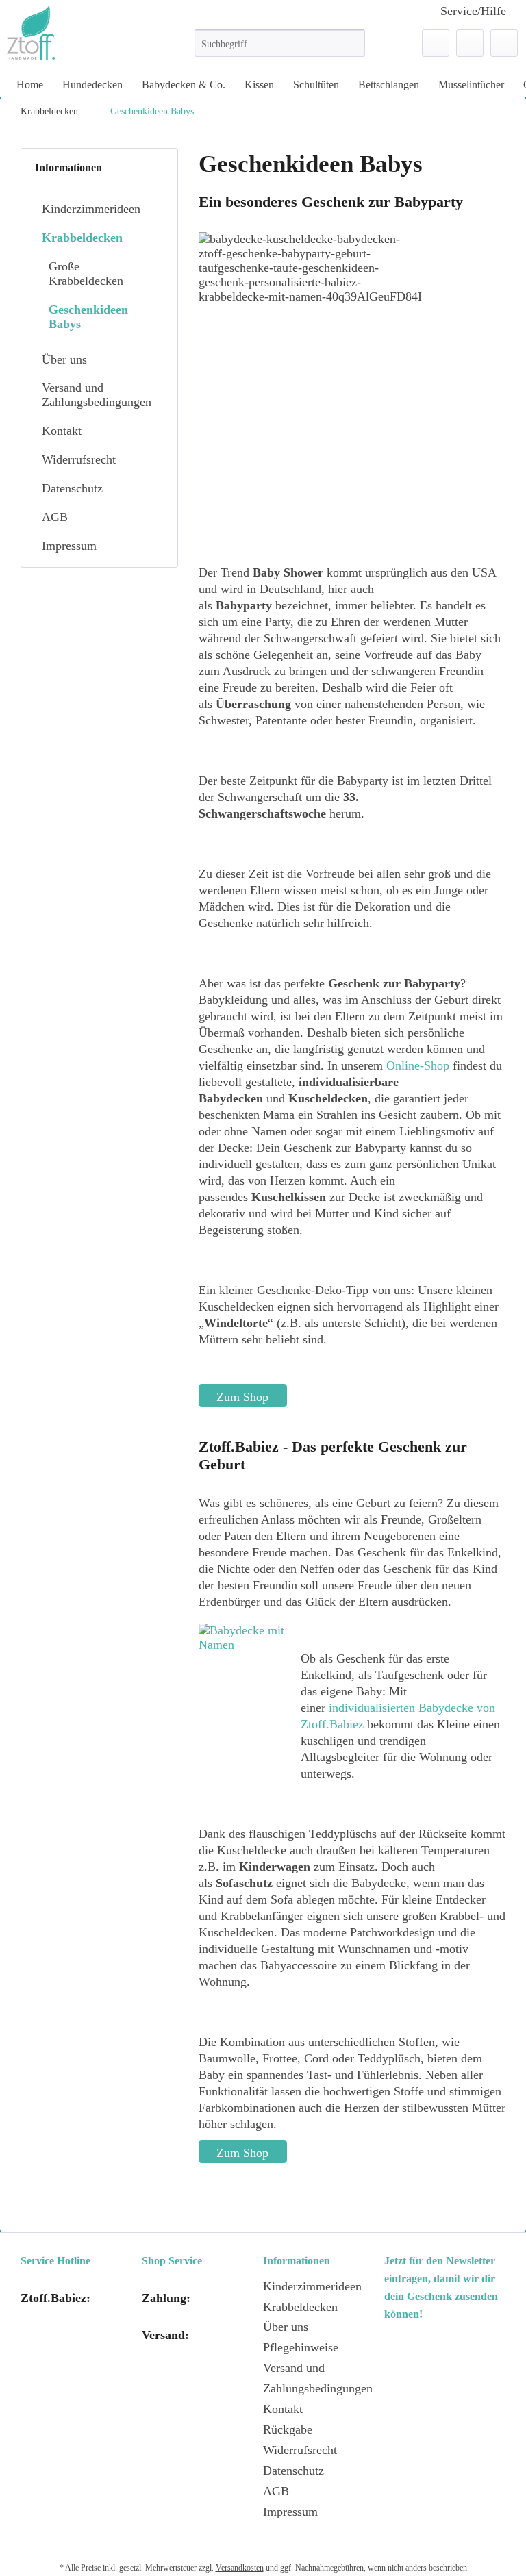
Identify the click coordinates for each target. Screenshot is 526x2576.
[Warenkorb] (504, 43)
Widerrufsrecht (79, 459)
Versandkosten (240, 2568)
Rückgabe (288, 2429)
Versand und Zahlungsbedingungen (97, 395)
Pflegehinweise (301, 2347)
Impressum (69, 546)
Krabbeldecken (82, 238)
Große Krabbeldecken (86, 274)
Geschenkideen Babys (88, 317)
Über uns (64, 359)
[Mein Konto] (470, 43)
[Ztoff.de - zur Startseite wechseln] (31, 33)
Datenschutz (72, 488)
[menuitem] (280, 49)
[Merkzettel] (436, 43)
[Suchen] (352, 43)
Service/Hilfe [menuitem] (473, 11)
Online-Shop (418, 1065)
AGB (55, 517)
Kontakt (62, 431)
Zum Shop (242, 1397)
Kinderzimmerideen (91, 209)
